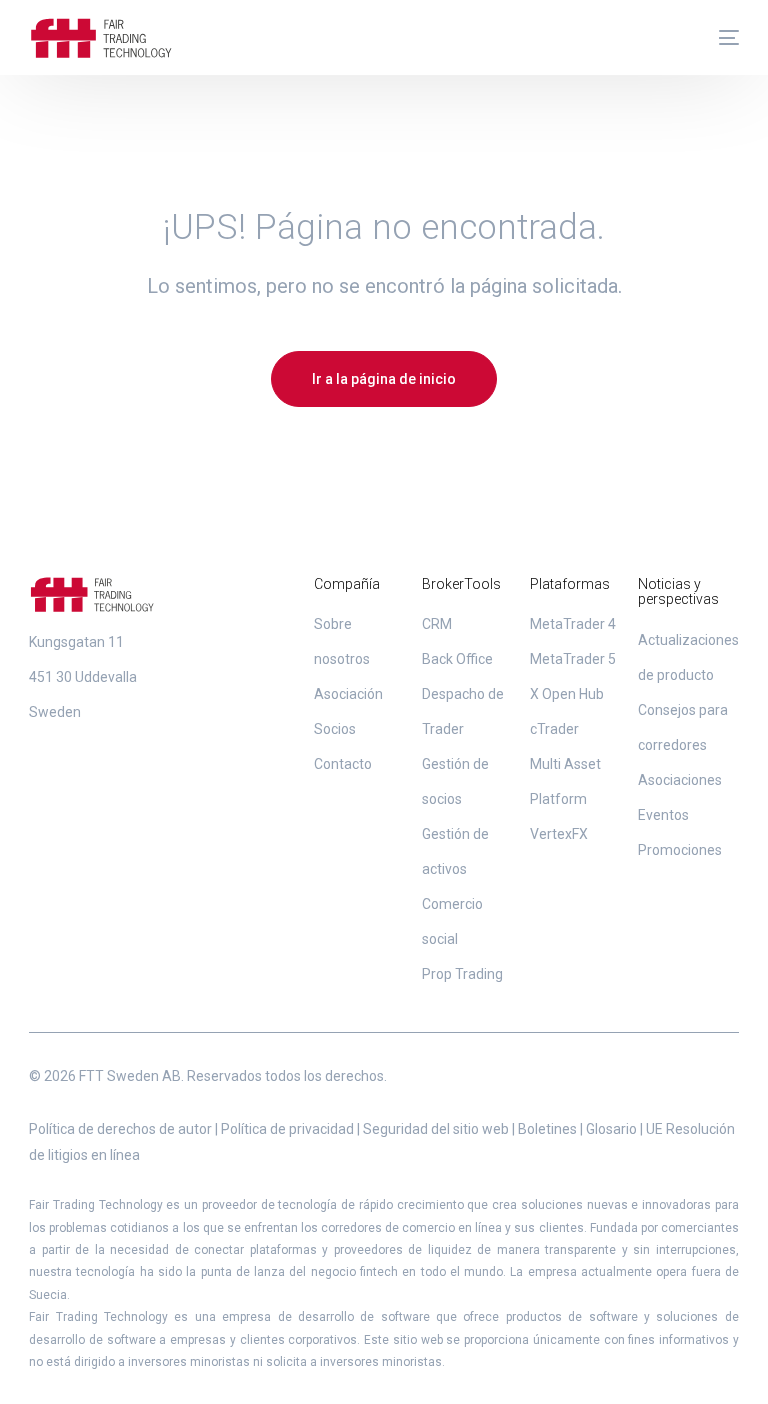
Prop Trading (462, 974)
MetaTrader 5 (573, 659)
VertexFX (559, 834)
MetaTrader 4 (573, 624)
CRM (437, 624)
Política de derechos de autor (120, 1129)
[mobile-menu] (719, 38)
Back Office (457, 659)
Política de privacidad (287, 1129)
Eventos (663, 815)
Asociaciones (680, 780)
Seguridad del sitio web (436, 1129)
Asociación (348, 694)
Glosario (611, 1129)
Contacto (343, 764)
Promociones (680, 850)
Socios (335, 729)
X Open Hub (567, 694)
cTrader (554, 729)
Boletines (547, 1129)
